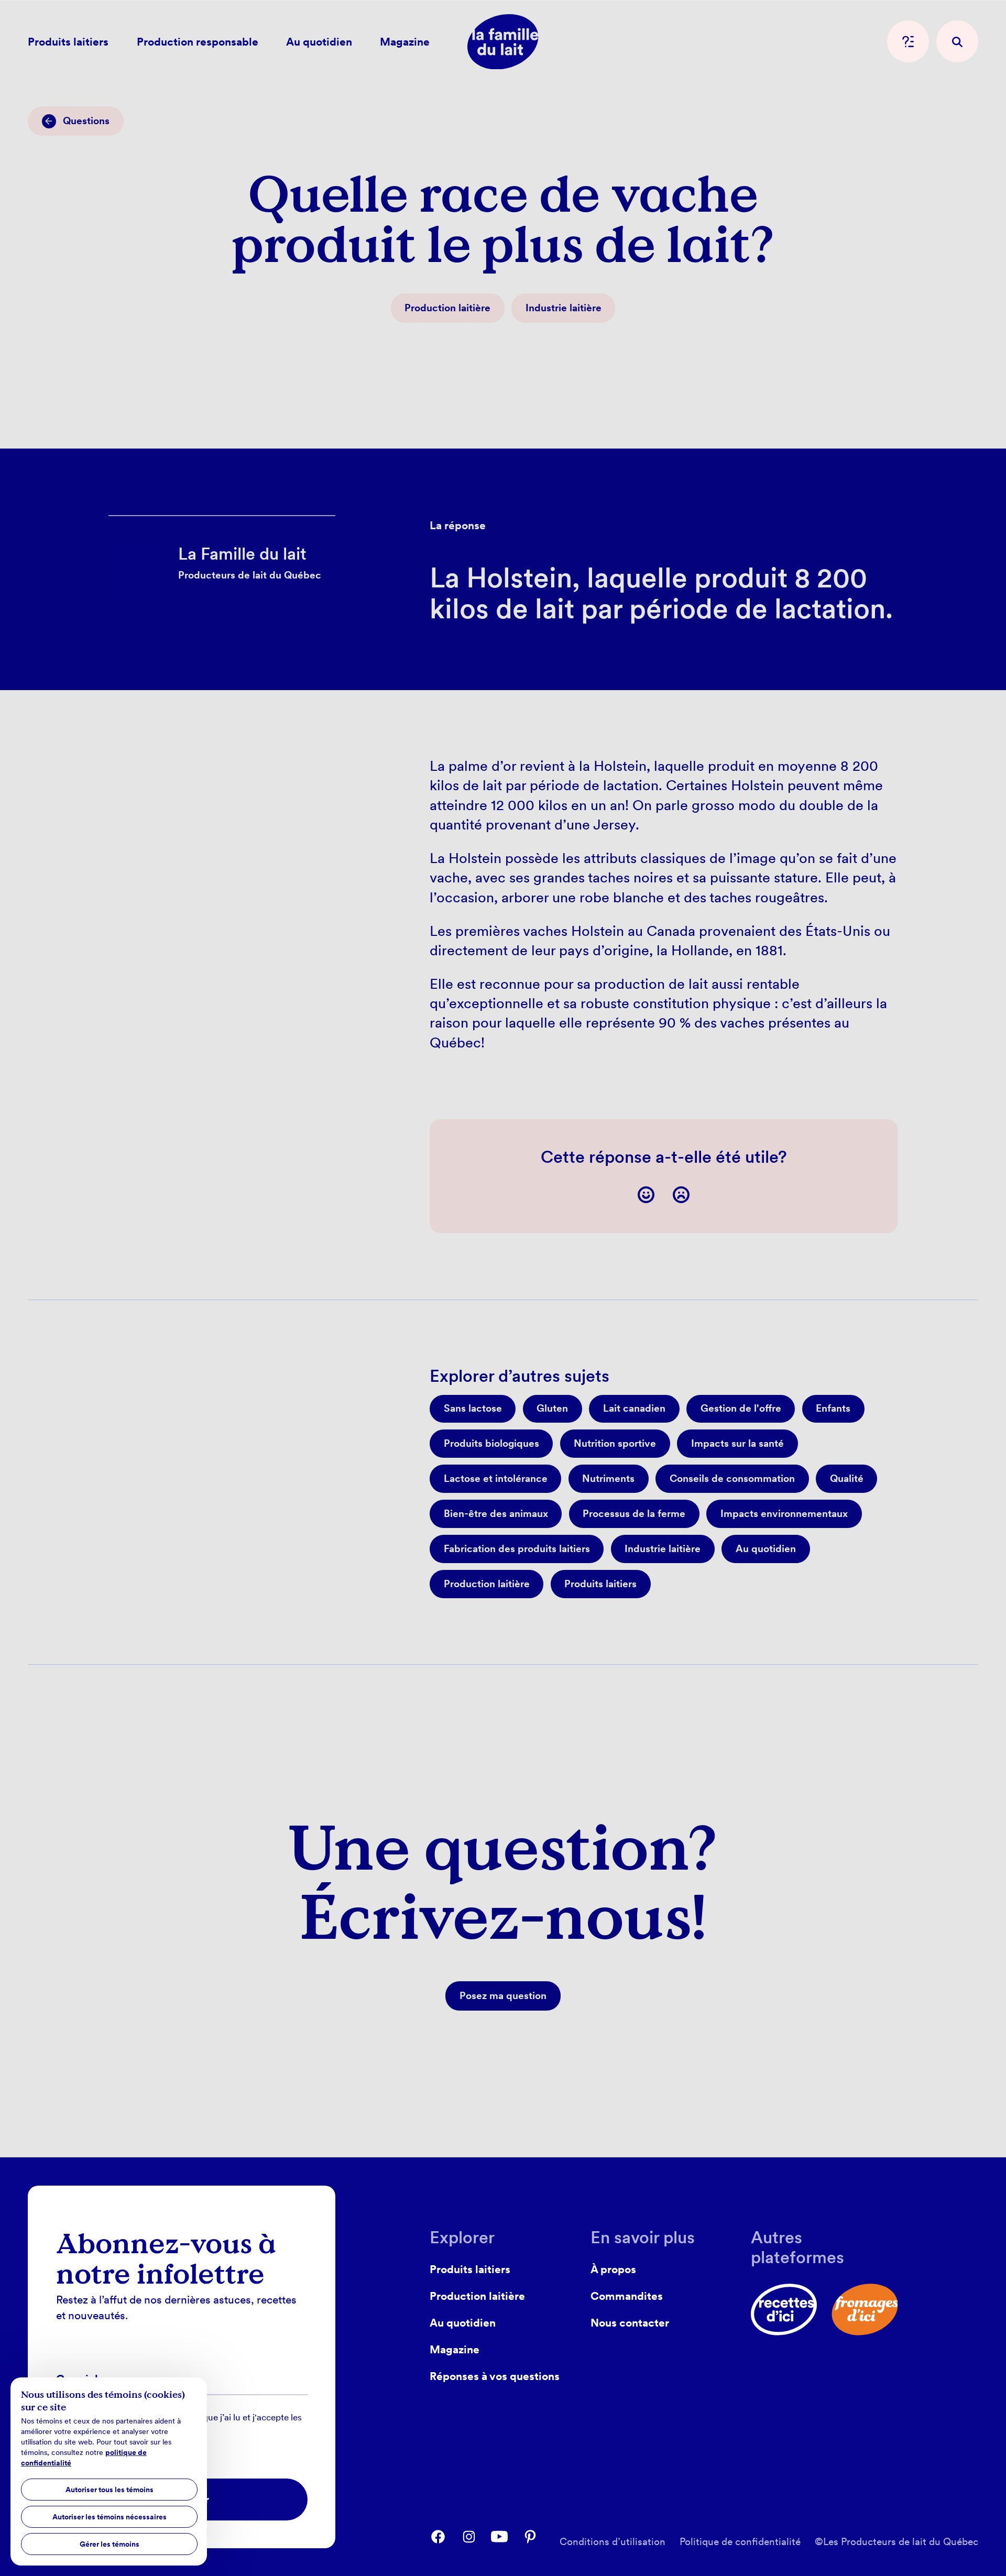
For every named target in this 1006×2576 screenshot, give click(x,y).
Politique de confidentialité (740, 2542)
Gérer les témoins (110, 2544)
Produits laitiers (470, 2269)
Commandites (627, 2296)
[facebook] (438, 2537)
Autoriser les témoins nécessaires (110, 2517)
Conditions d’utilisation (613, 2542)
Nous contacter (630, 2323)
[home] (503, 42)
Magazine (455, 2349)
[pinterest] (530, 2537)
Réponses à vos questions (495, 2376)
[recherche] (957, 41)
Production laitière (477, 2296)
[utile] (646, 1195)
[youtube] (499, 2537)
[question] (908, 41)
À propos (613, 2269)
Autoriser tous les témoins (110, 2490)
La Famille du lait (162, 526)
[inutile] (681, 1195)
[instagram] (469, 2537)
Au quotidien (463, 2323)
